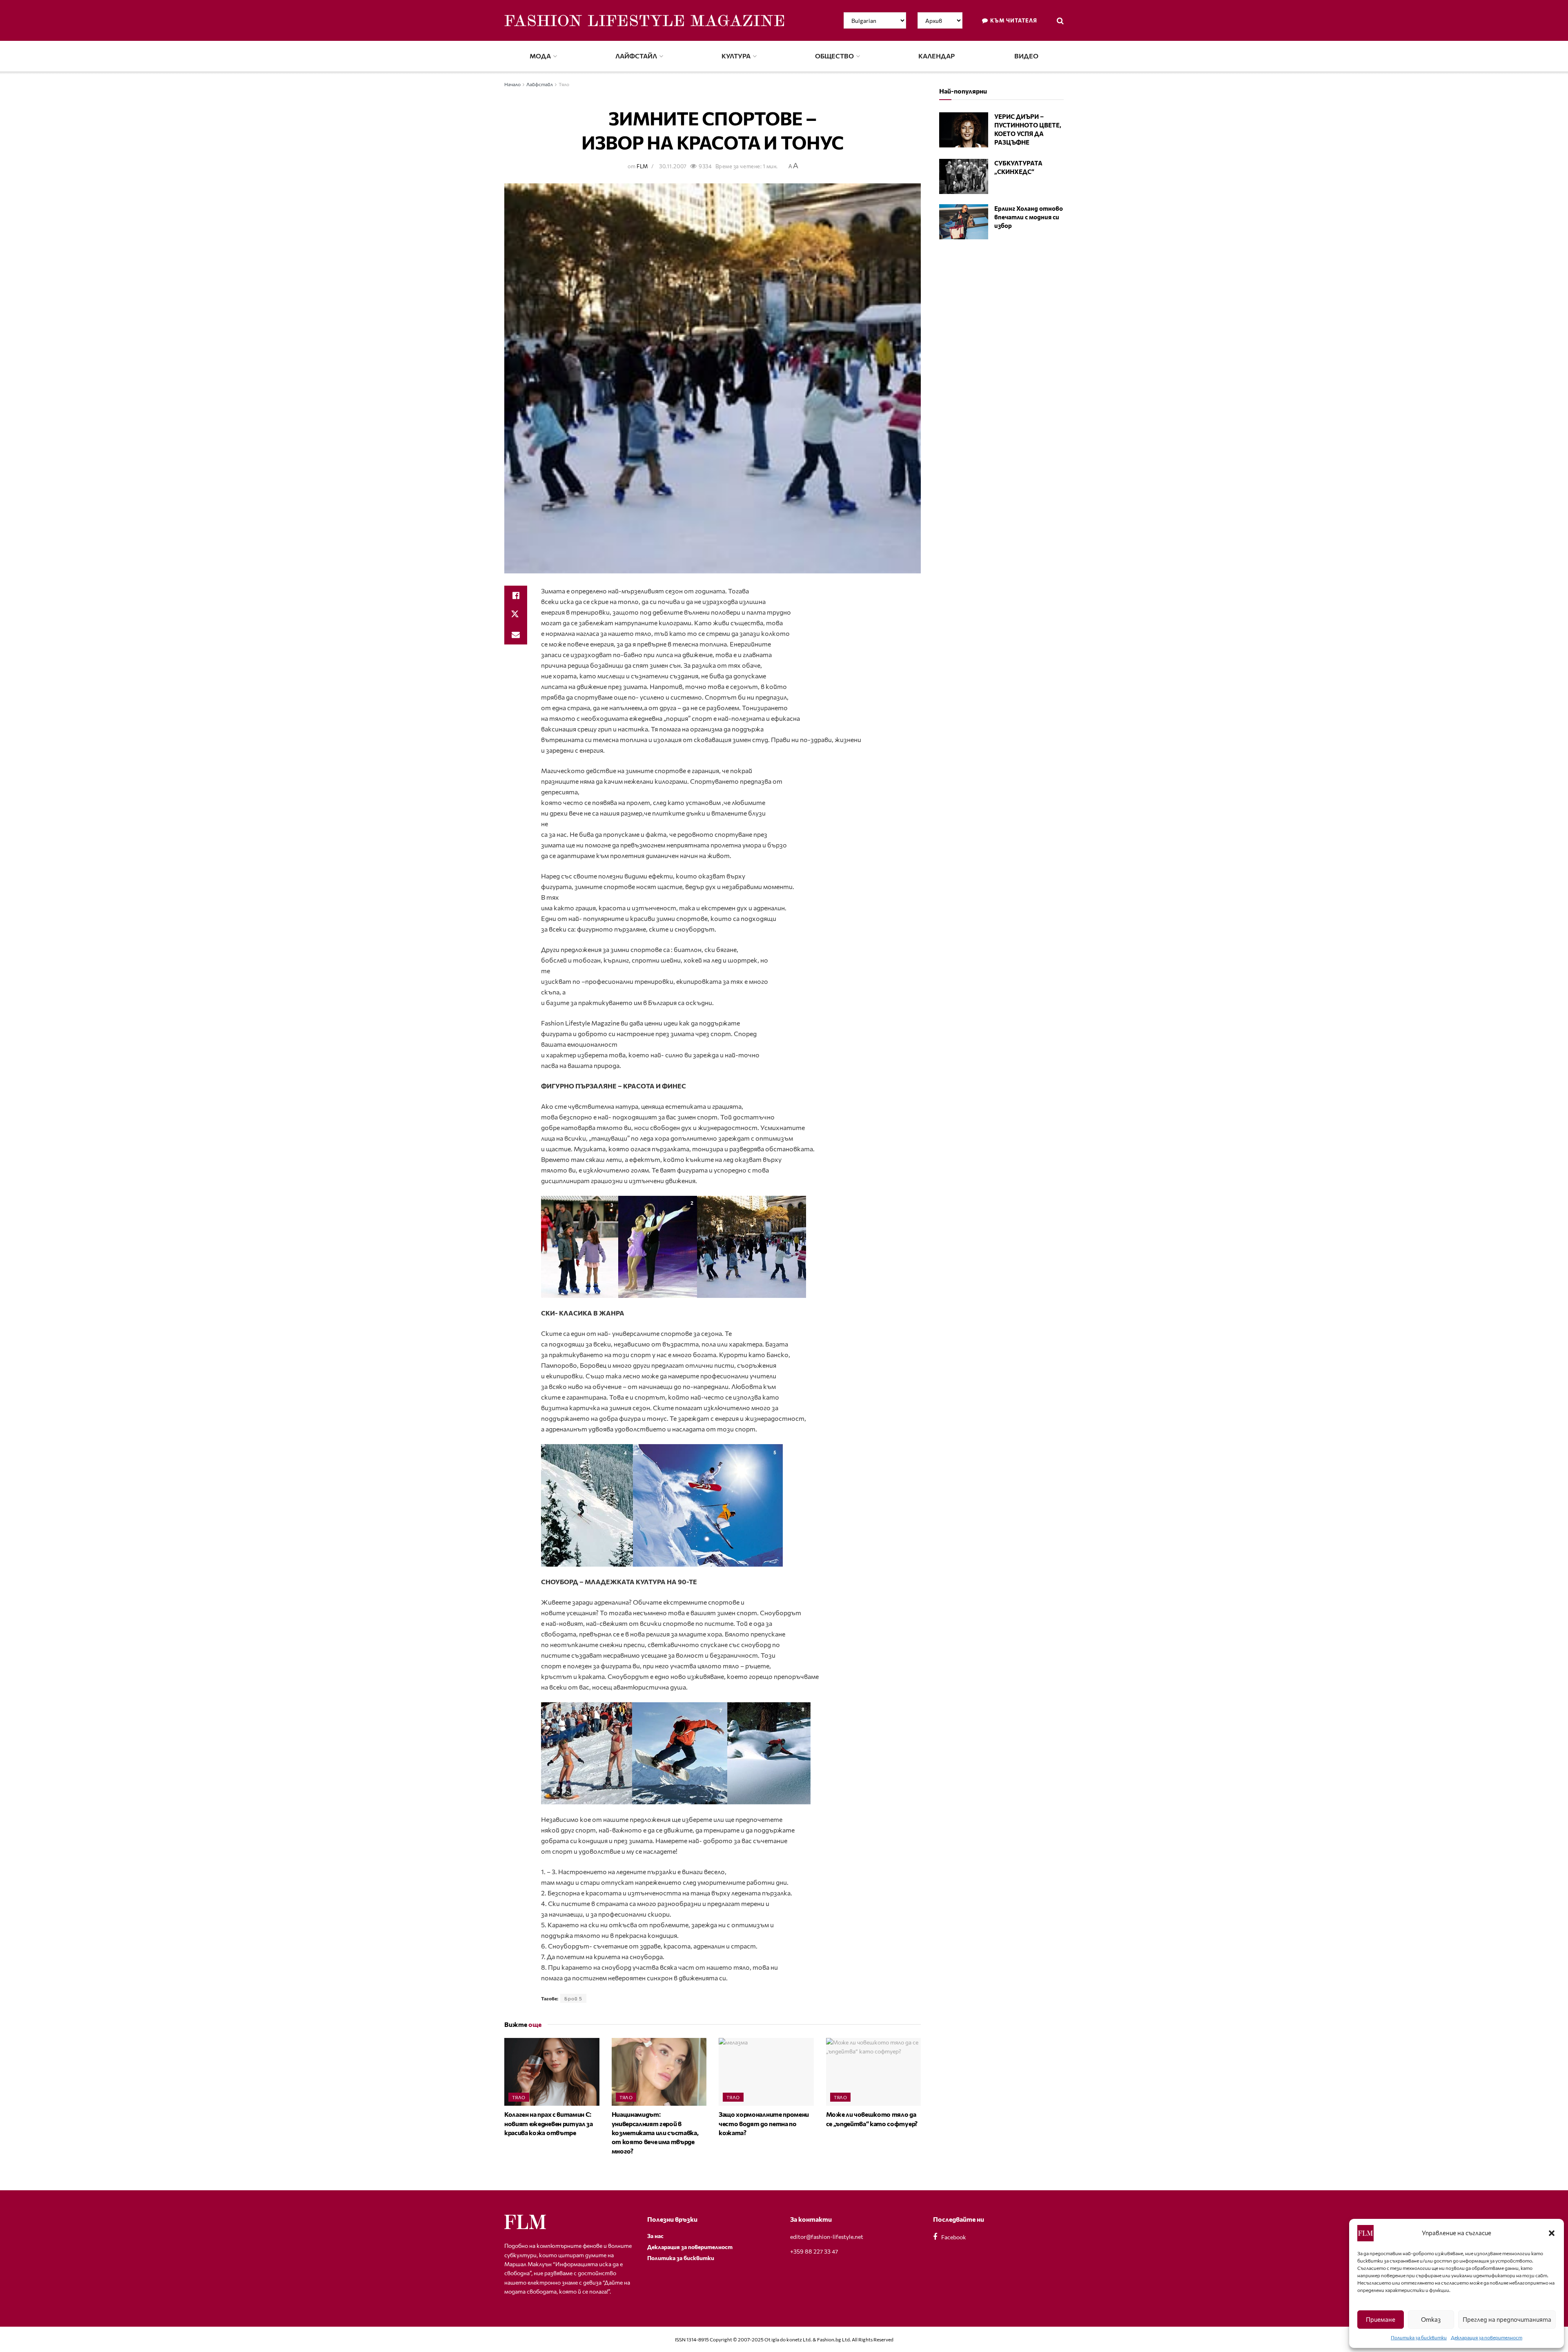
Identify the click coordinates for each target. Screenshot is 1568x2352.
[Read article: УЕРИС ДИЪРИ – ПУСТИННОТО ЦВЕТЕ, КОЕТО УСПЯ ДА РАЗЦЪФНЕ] (964, 130)
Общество (834, 56)
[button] (1552, 2233)
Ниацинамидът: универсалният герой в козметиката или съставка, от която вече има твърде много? (655, 2132)
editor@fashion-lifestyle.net (827, 2237)
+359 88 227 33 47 (814, 2251)
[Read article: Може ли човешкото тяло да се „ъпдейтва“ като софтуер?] (874, 2072)
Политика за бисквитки (1419, 2337)
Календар (937, 56)
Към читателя (1013, 20)
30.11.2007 (673, 166)
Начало (512, 84)
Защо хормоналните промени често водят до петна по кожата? (764, 2123)
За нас (655, 2236)
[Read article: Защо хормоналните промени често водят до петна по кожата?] (766, 2072)
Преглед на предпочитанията (1507, 2319)
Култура (736, 56)
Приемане (1381, 2319)
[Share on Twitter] (516, 615)
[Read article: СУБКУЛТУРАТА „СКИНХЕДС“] (964, 176)
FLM (642, 166)
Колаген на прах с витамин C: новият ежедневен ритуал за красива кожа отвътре (549, 2123)
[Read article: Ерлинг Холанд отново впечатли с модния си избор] (964, 222)
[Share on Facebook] (516, 595)
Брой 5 (573, 1998)
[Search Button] (1060, 20)
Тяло (564, 84)
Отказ (1431, 2319)
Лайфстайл (636, 56)
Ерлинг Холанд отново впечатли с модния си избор (1029, 217)
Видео (1026, 56)
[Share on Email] (516, 635)
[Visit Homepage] (644, 21)
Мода (540, 56)
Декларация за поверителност (1487, 2337)
